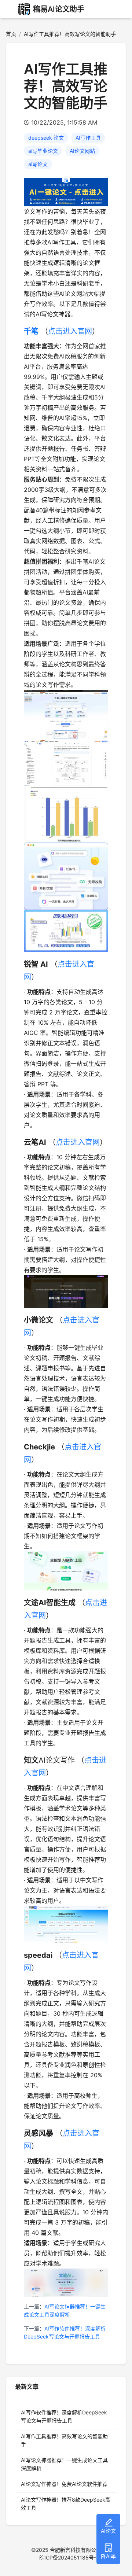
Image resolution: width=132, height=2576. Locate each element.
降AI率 (108, 2556)
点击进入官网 (70, 331)
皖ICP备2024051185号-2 (69, 2557)
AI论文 (108, 2531)
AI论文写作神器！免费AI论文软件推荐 (64, 2484)
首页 (11, 34)
